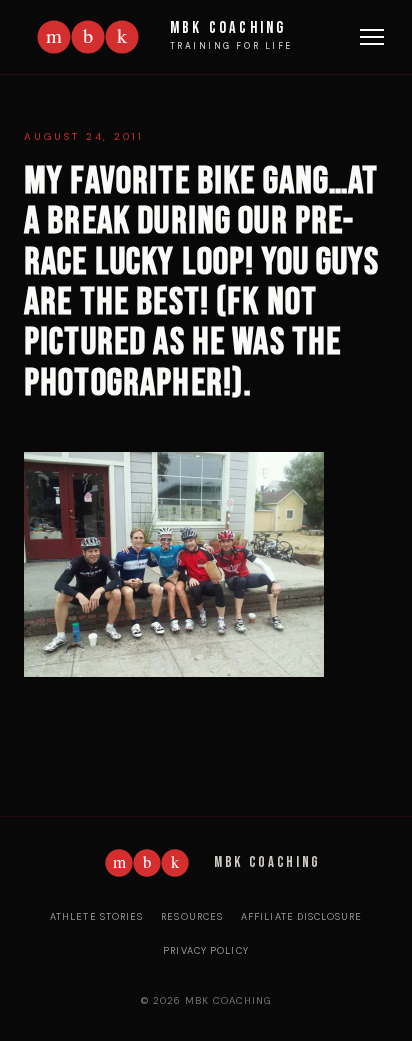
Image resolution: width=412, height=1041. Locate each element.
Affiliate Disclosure (301, 917)
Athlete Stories (97, 917)
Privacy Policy (206, 951)
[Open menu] (372, 37)
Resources (192, 917)
